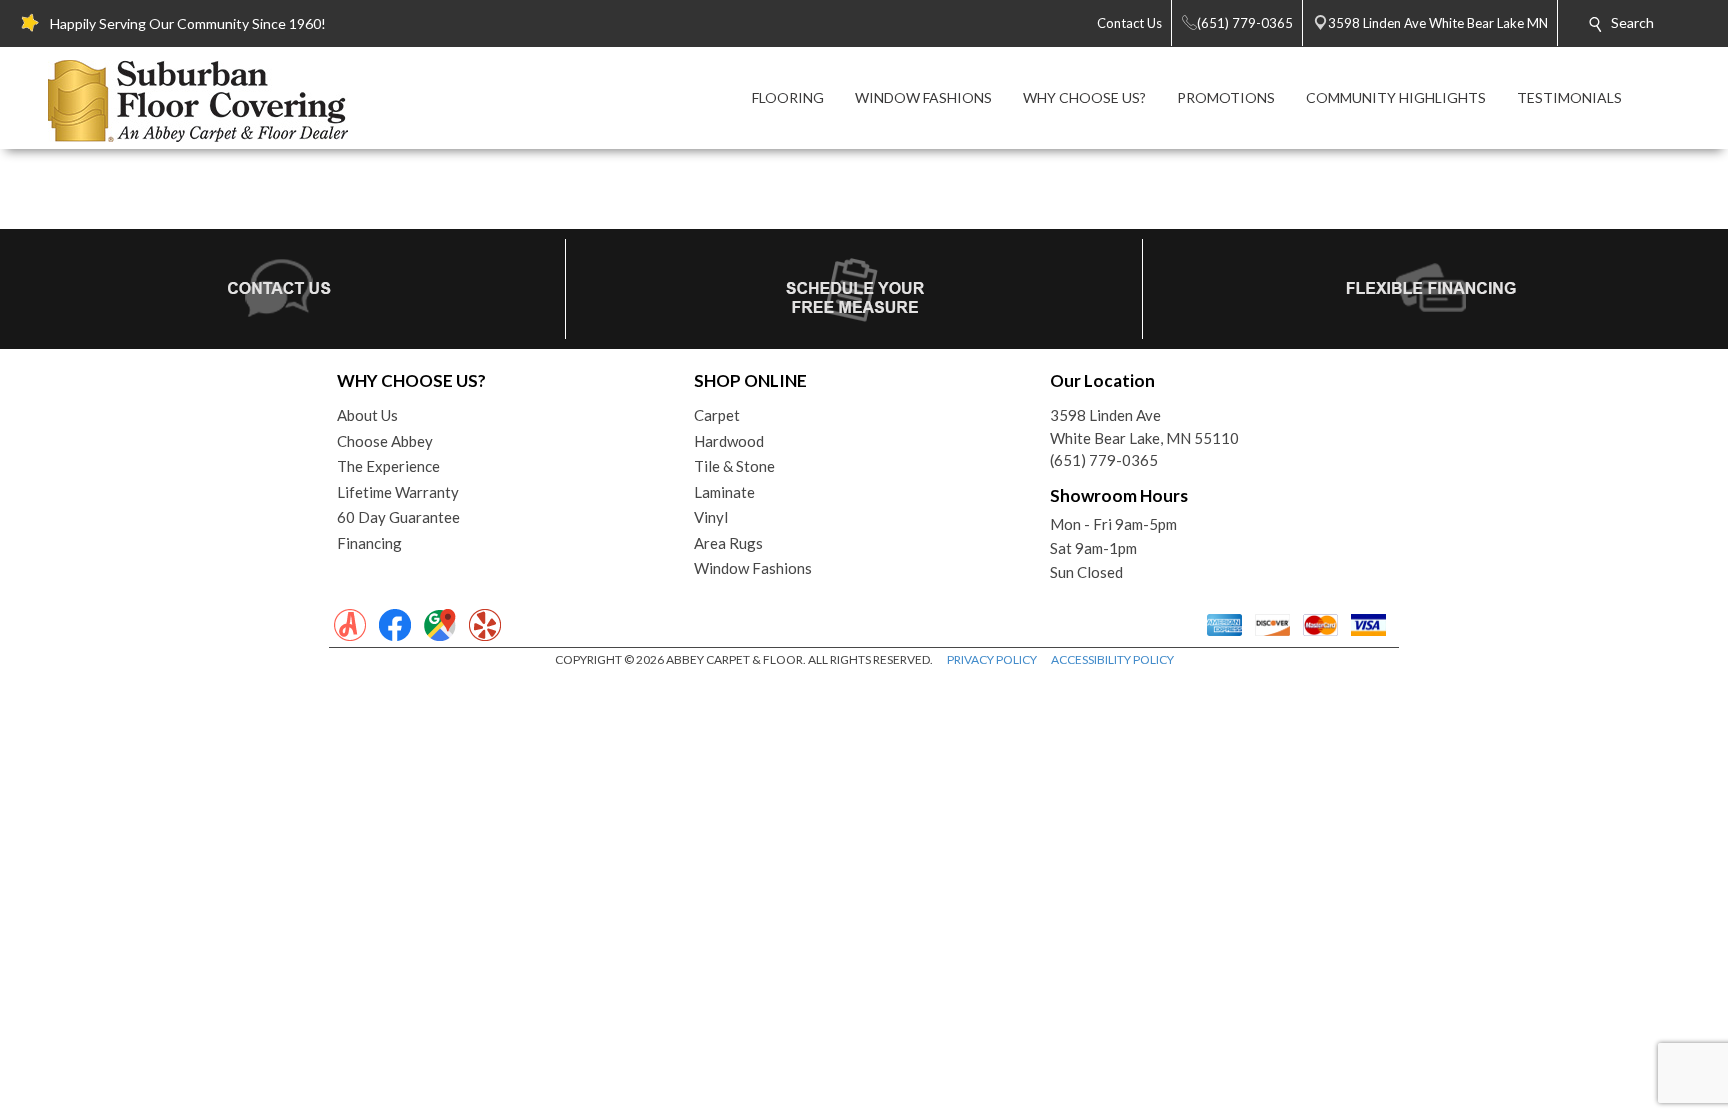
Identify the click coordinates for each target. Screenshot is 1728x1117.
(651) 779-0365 (1104, 460)
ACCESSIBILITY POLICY (1112, 659)
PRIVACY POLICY (992, 659)
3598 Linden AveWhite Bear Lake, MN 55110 (1144, 426)
